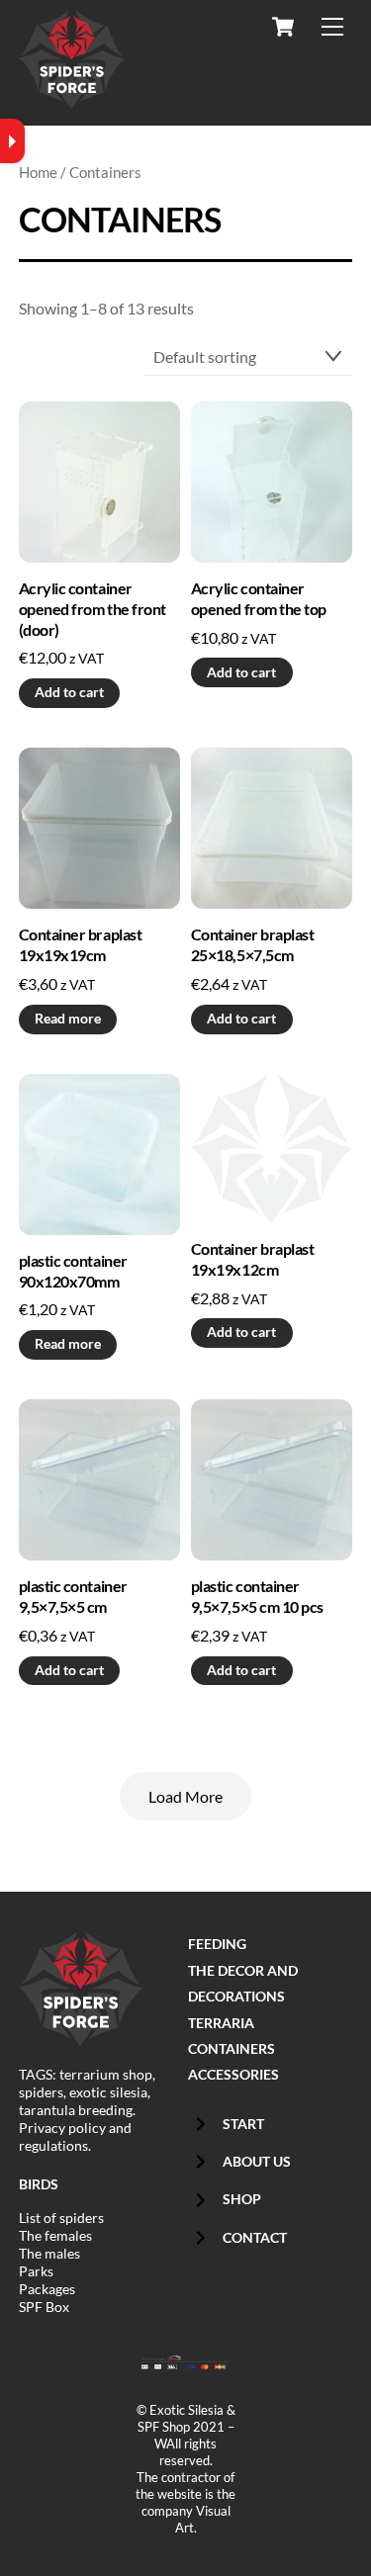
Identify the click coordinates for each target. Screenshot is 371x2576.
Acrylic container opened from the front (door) (93, 609)
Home (38, 172)
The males (49, 2253)
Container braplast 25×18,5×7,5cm (252, 944)
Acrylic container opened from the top (259, 598)
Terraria (221, 2023)
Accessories (233, 2074)
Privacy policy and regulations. (75, 2136)
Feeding (217, 1944)
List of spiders (61, 2218)
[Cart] (283, 27)
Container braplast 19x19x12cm (252, 1259)
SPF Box (44, 2307)
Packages (47, 2289)
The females (55, 2235)
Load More (185, 1796)
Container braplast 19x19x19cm (80, 944)
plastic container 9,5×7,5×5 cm (73, 1596)
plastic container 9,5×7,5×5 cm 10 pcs (257, 1596)
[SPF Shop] (72, 96)
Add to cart (69, 692)
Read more (68, 1019)
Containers (232, 2048)
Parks (36, 2271)
